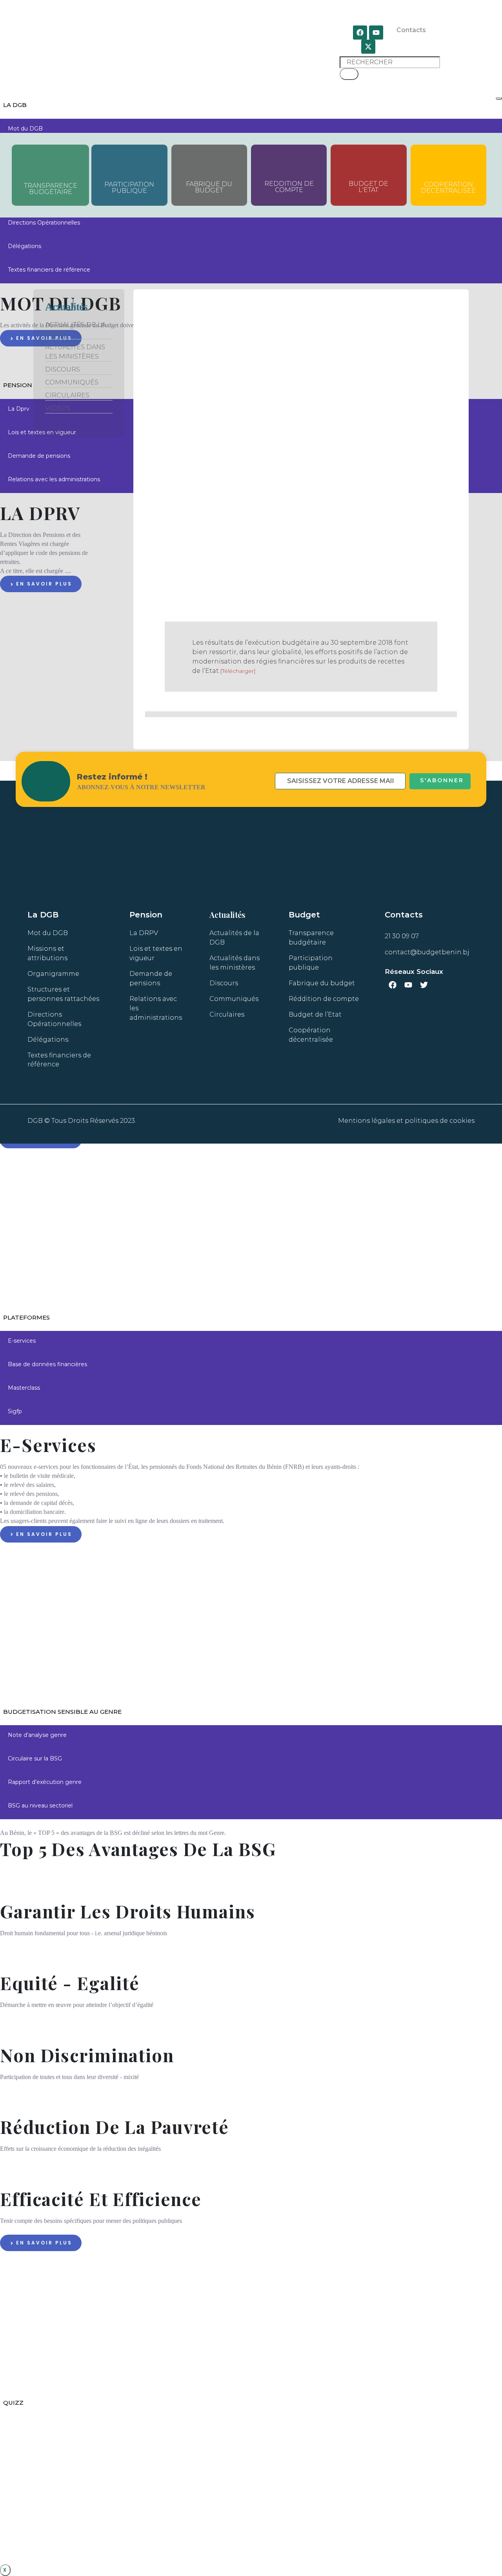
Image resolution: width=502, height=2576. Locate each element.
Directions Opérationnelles (44, 223)
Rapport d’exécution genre (45, 1782)
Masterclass (24, 1388)
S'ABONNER (442, 780)
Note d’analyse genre (37, 1735)
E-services (22, 1341)
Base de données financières (47, 1364)
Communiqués (72, 382)
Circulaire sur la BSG (35, 1758)
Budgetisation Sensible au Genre (62, 1712)
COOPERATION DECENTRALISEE (448, 188)
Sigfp (15, 1411)
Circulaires (67, 395)
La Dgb (15, 105)
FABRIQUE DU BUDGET (209, 187)
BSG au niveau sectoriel (40, 1806)
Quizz (13, 2403)
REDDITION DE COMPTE (289, 187)
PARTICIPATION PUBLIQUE (129, 188)
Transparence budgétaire (51, 189)
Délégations (25, 246)
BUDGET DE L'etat (368, 187)
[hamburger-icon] (499, 98)
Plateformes (26, 1317)
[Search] (349, 74)
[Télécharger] (238, 671)
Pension (18, 385)
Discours (63, 369)
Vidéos (58, 408)
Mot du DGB (25, 129)
